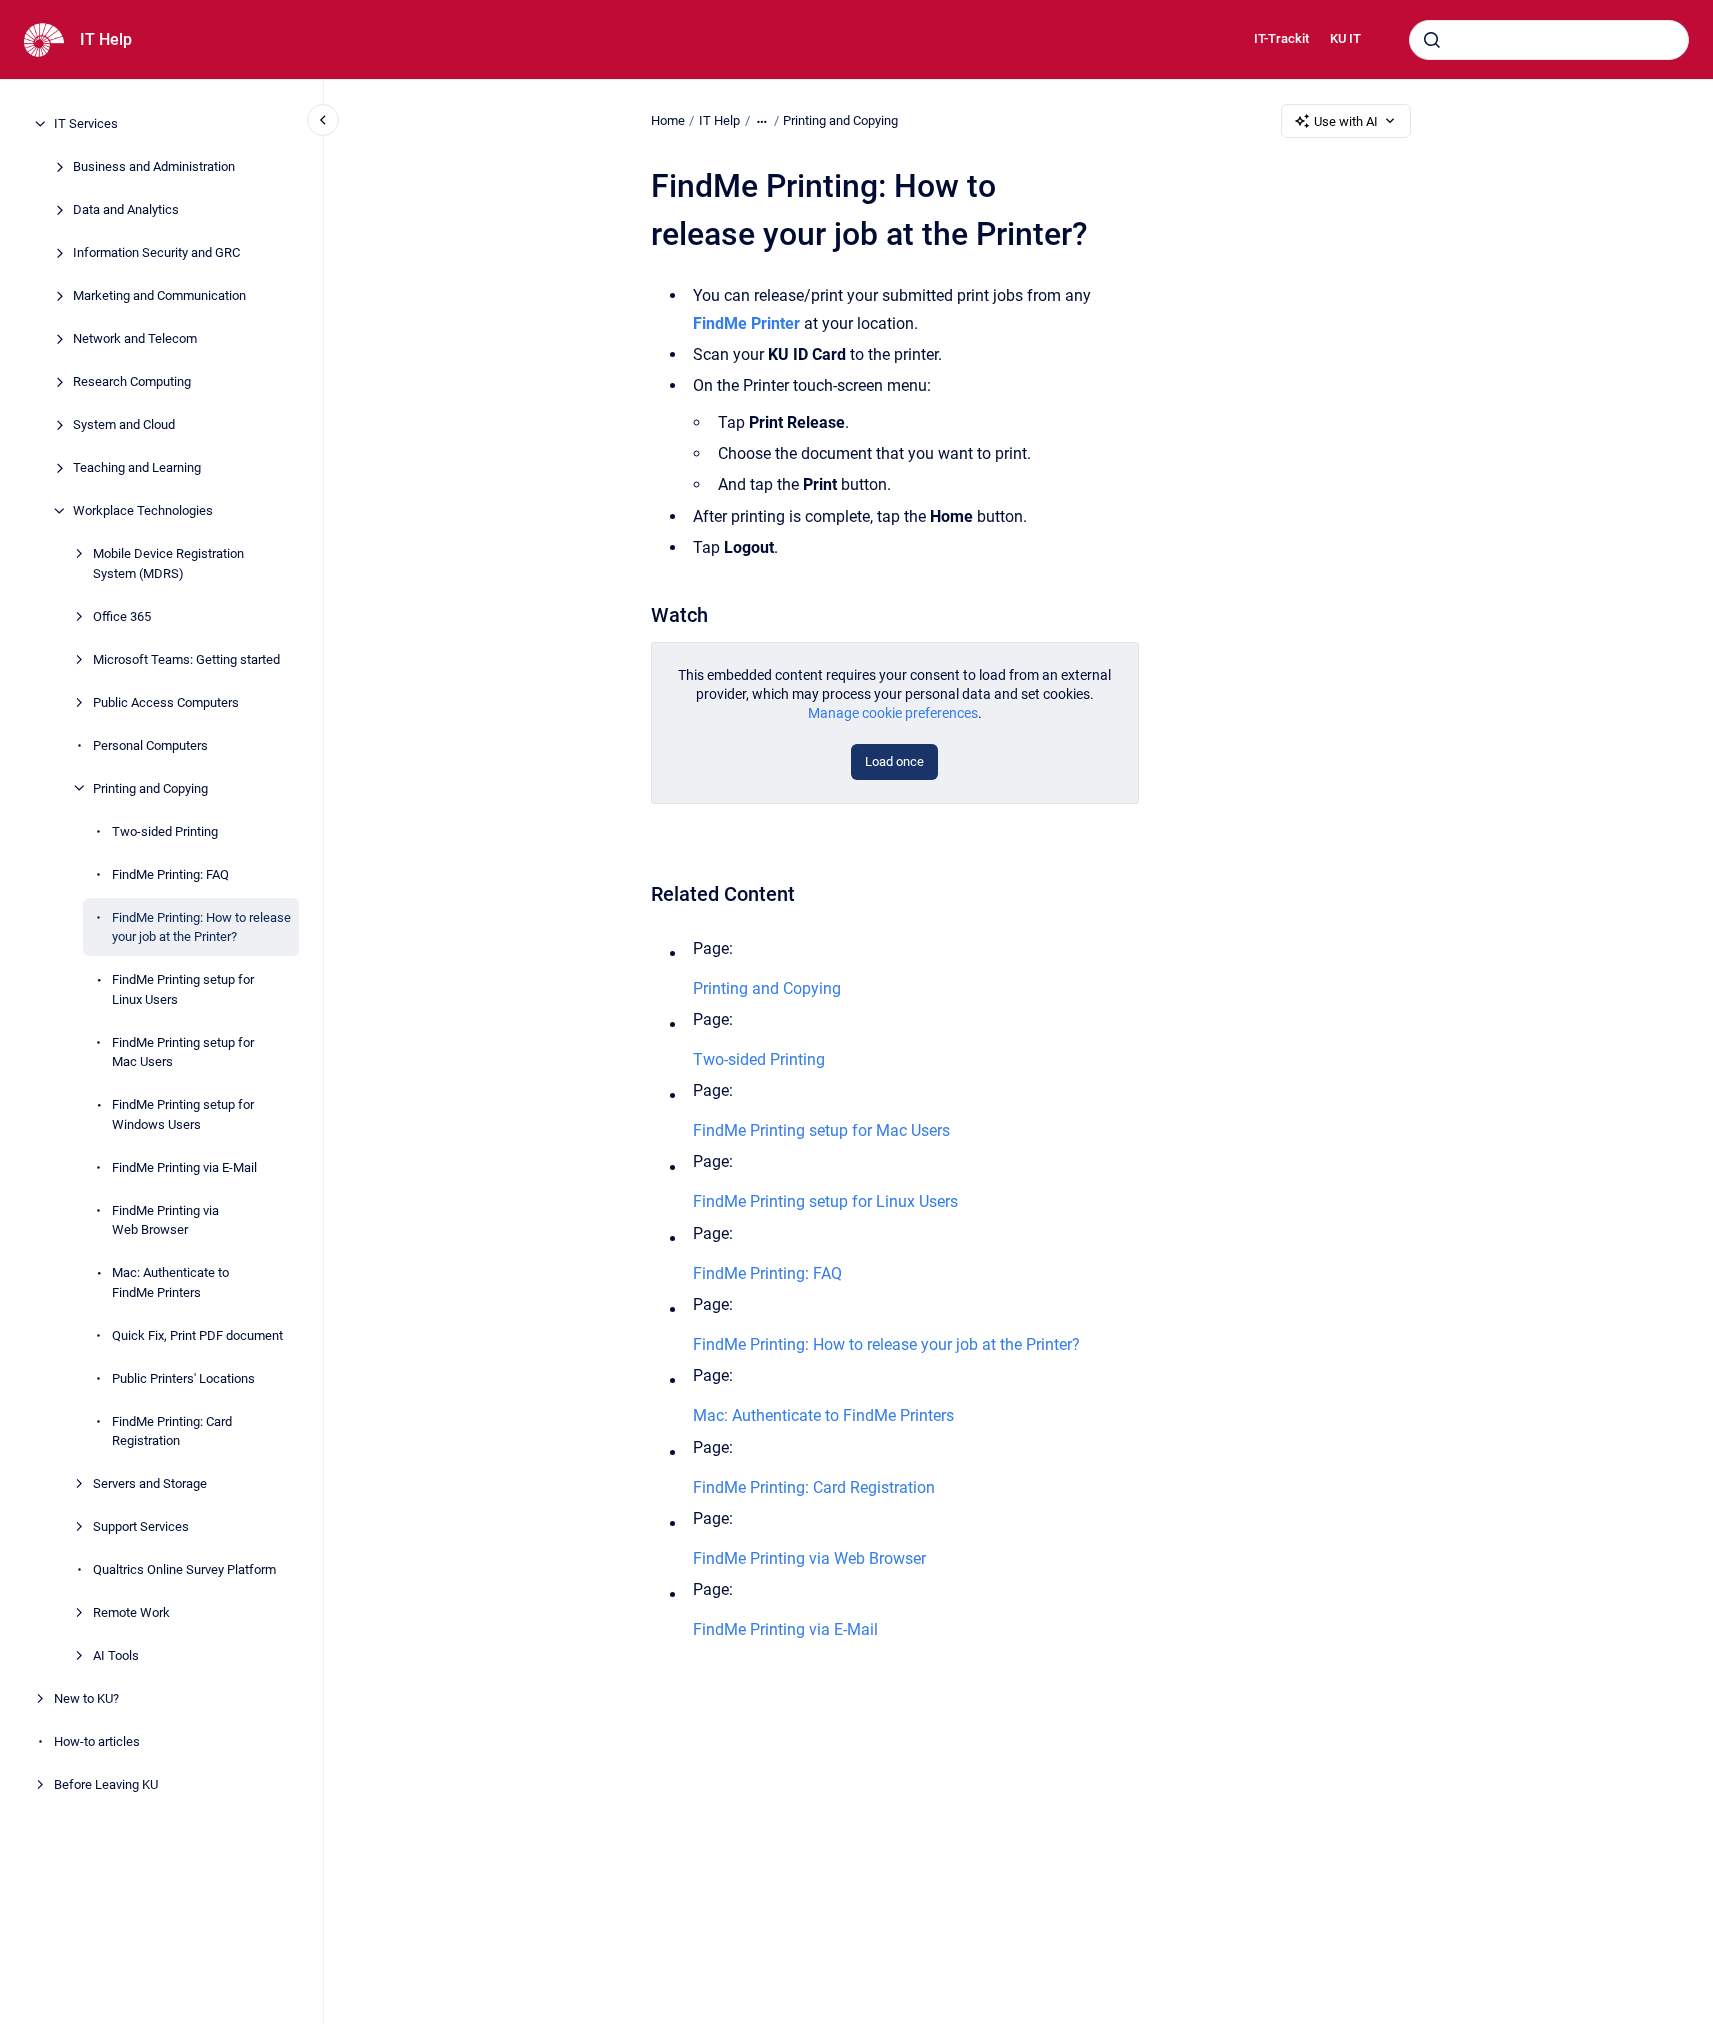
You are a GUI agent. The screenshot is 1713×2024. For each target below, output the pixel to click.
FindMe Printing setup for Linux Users (183, 989)
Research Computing (132, 381)
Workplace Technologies (143, 510)
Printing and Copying (150, 787)
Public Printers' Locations (183, 1377)
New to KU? (86, 1698)
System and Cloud (124, 424)
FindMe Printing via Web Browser (165, 1219)
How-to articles (97, 1741)
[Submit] (1432, 40)
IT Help (106, 39)
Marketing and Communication (159, 295)
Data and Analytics (126, 209)
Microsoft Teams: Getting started (186, 658)
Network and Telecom (135, 338)
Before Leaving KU (106, 1784)
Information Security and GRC (156, 252)
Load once (894, 761)
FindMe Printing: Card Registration (172, 1430)
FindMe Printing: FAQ (170, 873)
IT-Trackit (1281, 38)
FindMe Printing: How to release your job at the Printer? (201, 926)
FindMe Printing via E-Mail (184, 1166)
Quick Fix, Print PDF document (197, 1334)
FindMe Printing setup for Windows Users (183, 1114)
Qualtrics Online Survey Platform (184, 1569)
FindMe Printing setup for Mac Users (183, 1051)
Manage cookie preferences (893, 713)
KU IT (1345, 38)
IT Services (86, 123)
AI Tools (116, 1655)
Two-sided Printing (165, 830)
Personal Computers (150, 744)
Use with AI (1346, 121)
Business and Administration (154, 166)
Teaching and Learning (137, 467)
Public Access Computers (166, 701)
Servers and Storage (150, 1483)
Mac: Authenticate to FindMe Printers (170, 1282)
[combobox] (1549, 40)
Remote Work (131, 1612)
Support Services (141, 1526)
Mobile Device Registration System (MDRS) (168, 563)
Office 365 (122, 615)
